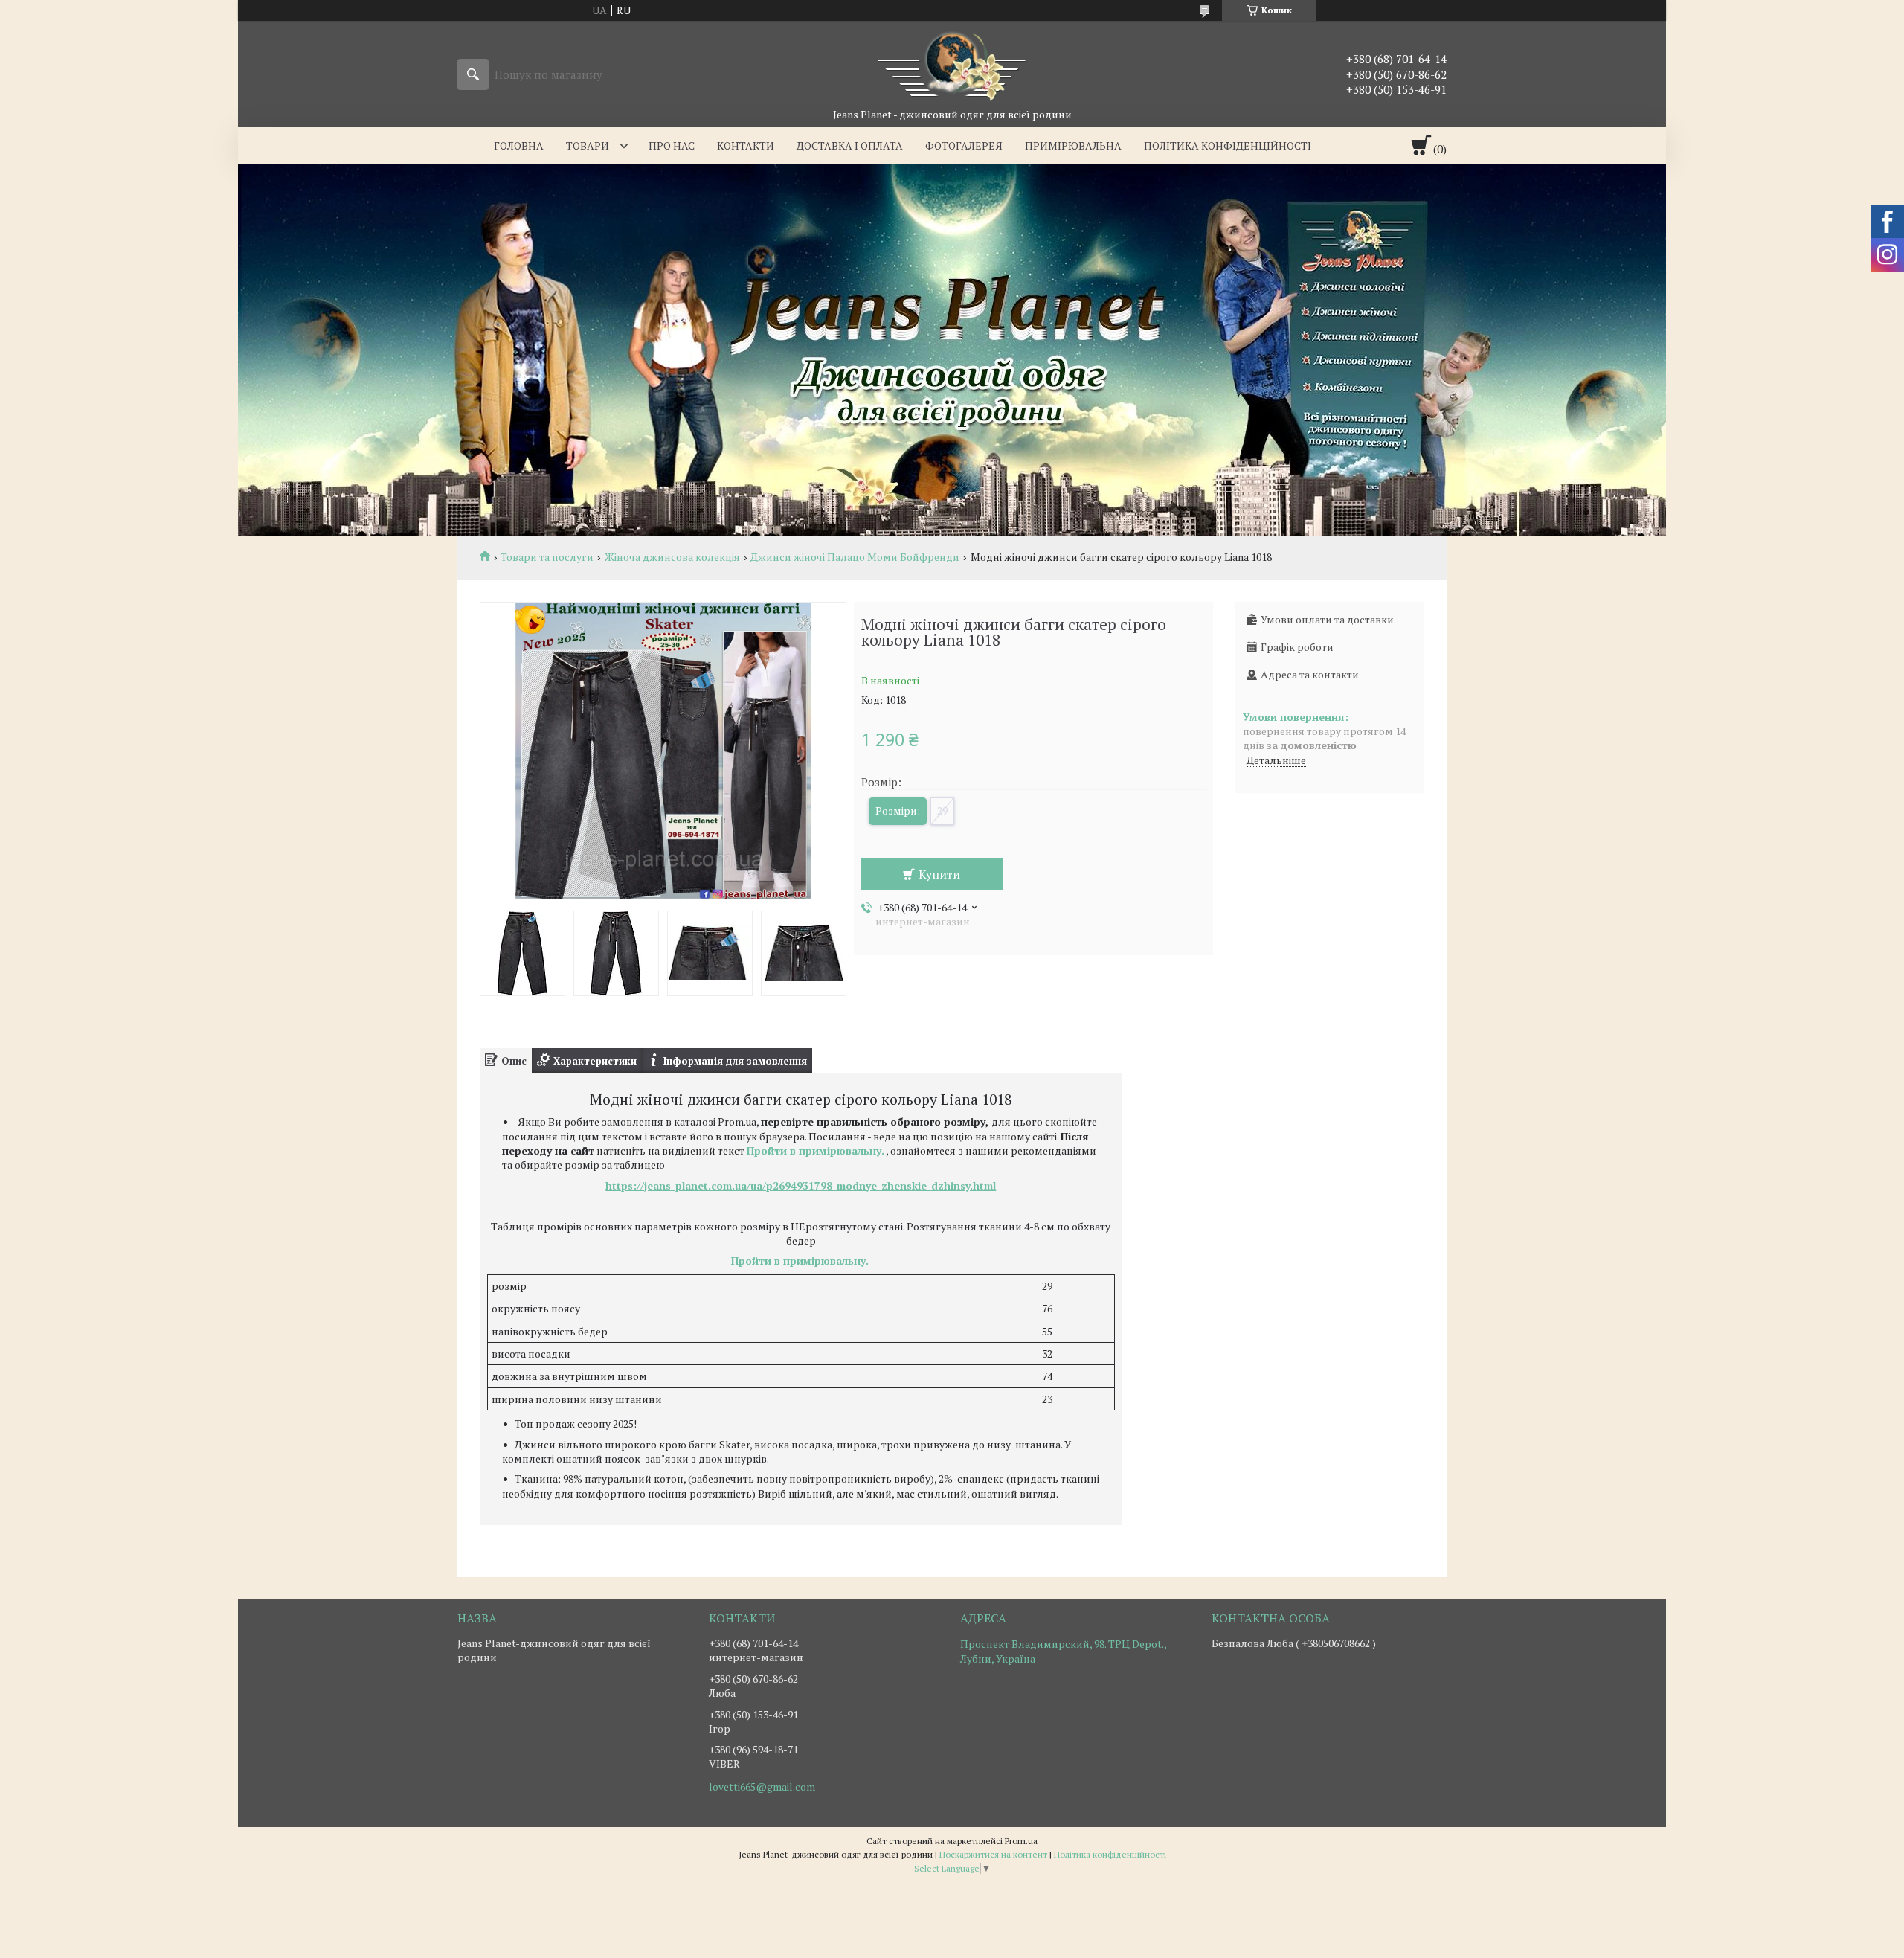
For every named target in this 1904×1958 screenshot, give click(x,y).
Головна (519, 145)
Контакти (746, 145)
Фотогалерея (964, 145)
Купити (939, 874)
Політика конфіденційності (1228, 145)
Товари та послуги (547, 557)
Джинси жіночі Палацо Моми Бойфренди (855, 557)
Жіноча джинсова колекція (672, 557)
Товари (588, 145)
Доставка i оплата (850, 145)
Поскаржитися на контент (993, 1854)
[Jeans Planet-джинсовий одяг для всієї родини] (952, 64)
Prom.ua (1021, 1841)
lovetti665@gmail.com (762, 1787)
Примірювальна (1073, 145)
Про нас (672, 145)
